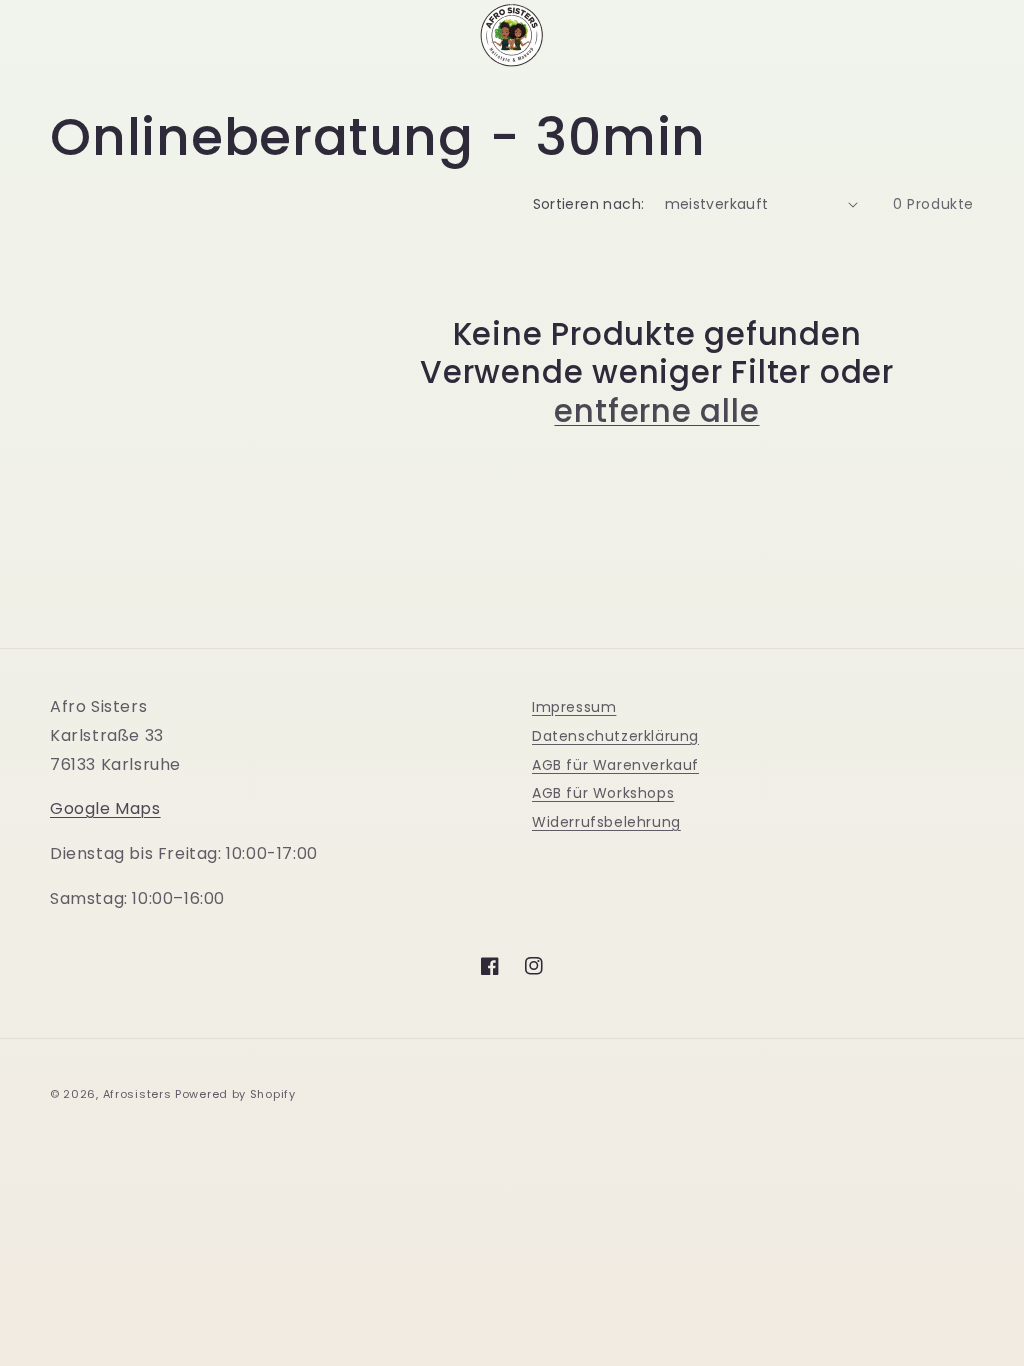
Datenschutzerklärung (615, 736)
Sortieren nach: (589, 204)
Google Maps (105, 808)
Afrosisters (137, 1094)
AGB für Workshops (603, 793)
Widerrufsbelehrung (606, 822)
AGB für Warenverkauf (615, 765)
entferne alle (656, 411)
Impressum (574, 707)
